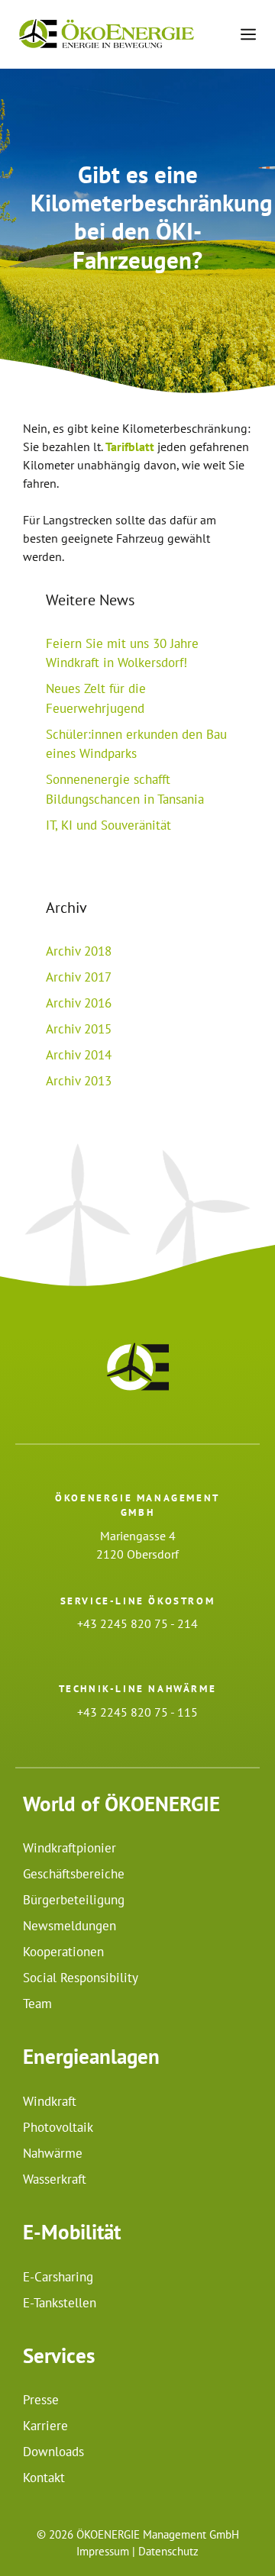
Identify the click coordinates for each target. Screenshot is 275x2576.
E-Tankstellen (60, 2303)
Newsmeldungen (70, 1926)
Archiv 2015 (79, 1029)
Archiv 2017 (79, 977)
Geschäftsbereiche (74, 1874)
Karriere (45, 2426)
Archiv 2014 (79, 1055)
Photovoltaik (58, 2127)
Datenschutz (168, 2551)
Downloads (53, 2452)
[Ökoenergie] (107, 34)
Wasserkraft (55, 2179)
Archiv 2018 (79, 951)
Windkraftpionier (70, 1848)
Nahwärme (53, 2153)
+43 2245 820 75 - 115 (137, 1712)
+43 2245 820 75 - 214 (137, 1623)
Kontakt (44, 2478)
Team (37, 2004)
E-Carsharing (58, 2277)
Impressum (103, 2551)
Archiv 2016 (79, 1003)
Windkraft (50, 2101)
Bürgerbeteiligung (74, 1900)
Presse (41, 2400)
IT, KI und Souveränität (108, 825)
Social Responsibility (81, 1978)
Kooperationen (63, 1952)
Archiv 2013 (79, 1081)
